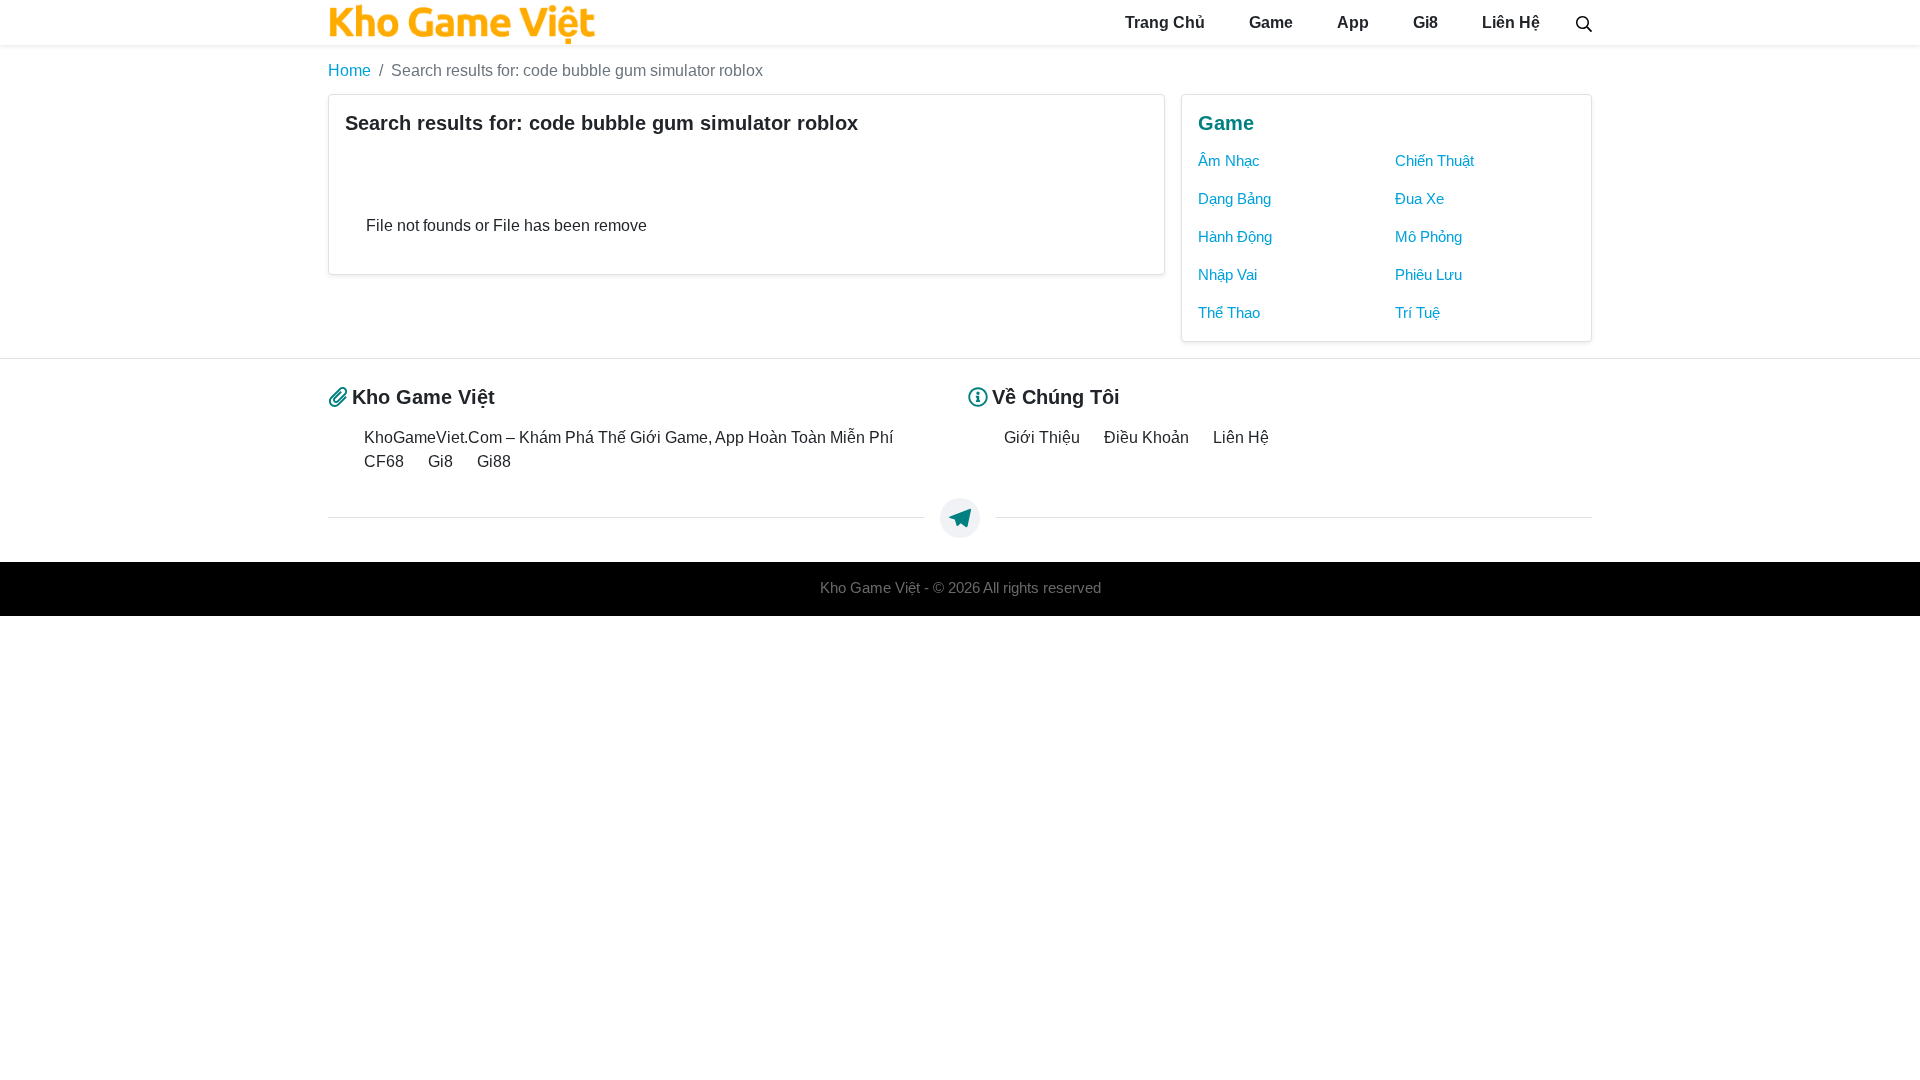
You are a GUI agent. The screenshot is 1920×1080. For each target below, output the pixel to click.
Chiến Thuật (1434, 161)
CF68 (384, 461)
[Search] (1584, 22)
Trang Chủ (1163, 22)
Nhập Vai (1227, 275)
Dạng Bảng (1234, 199)
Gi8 (1423, 22)
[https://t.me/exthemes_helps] (960, 518)
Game (1269, 22)
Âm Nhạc (1229, 161)
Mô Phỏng (1428, 237)
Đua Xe (1419, 199)
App (1351, 22)
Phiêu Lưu (1428, 275)
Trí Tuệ (1417, 313)
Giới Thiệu (1042, 437)
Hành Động (1235, 237)
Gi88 (494, 461)
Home (349, 70)
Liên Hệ (1509, 22)
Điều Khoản (1146, 437)
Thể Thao (1229, 313)
